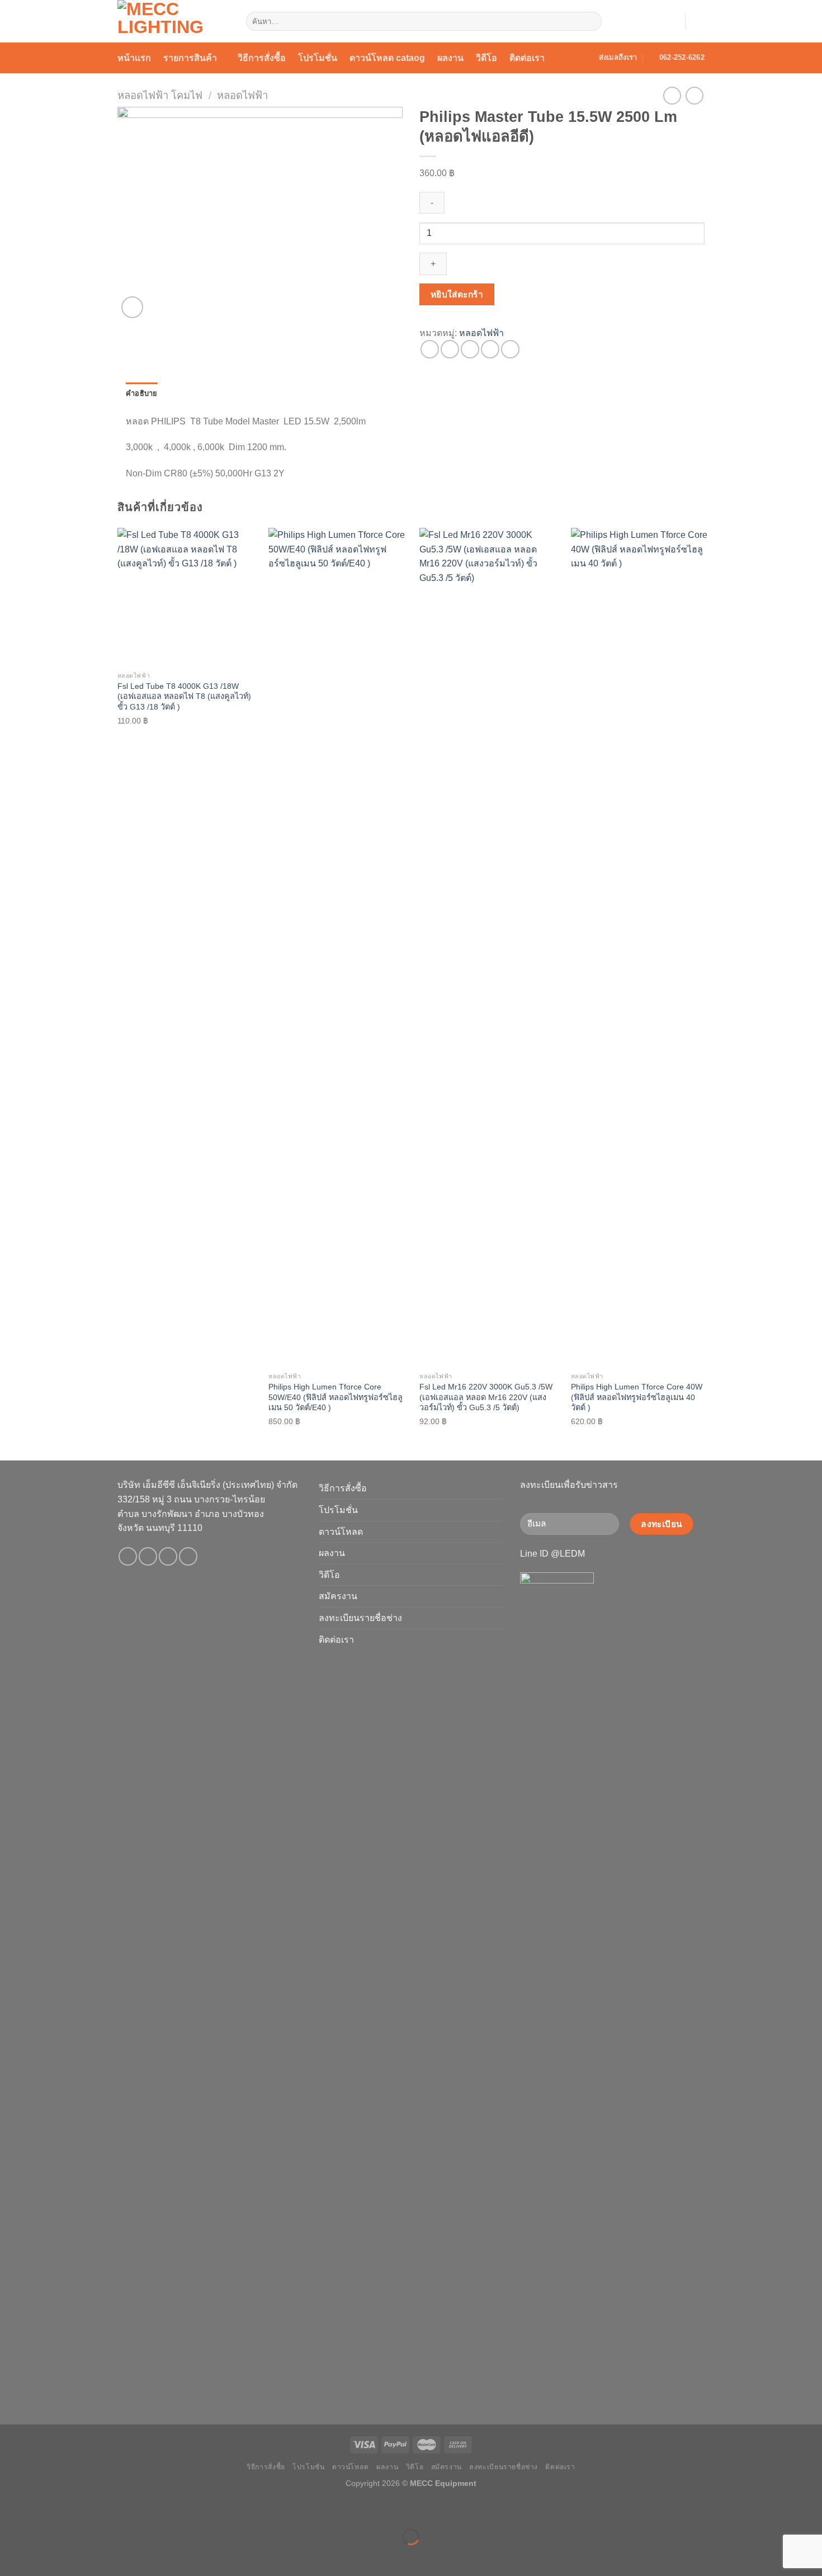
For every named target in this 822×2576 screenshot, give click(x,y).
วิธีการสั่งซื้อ (262, 58)
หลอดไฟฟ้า (242, 95)
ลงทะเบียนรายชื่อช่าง (360, 1618)
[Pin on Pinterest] (490, 349)
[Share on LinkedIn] (510, 349)
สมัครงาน (338, 1596)
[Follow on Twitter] (148, 1556)
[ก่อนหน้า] (11, 2556)
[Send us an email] (168, 1556)
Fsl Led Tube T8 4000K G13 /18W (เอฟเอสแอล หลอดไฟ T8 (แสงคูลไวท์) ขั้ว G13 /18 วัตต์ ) (184, 696)
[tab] (142, 394)
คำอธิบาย (142, 393)
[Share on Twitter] (450, 349)
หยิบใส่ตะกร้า (457, 294)
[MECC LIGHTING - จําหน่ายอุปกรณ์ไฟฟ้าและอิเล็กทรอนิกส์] (173, 21)
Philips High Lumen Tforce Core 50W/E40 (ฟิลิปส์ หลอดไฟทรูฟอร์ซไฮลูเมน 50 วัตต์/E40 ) (336, 1397)
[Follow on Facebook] (128, 1556)
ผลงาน (450, 58)
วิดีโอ (486, 58)
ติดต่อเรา (527, 58)
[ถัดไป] (44, 2556)
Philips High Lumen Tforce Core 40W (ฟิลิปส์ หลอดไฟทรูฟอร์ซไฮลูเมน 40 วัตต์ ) (637, 1397)
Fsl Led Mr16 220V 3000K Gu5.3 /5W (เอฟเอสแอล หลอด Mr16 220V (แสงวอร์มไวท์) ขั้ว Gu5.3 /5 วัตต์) (486, 1397)
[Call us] (188, 1556)
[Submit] (591, 21)
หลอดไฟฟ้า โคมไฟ (160, 95)
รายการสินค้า (190, 58)
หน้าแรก (134, 58)
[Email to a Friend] (470, 349)
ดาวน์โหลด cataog (387, 58)
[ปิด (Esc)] (11, 2509)
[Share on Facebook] (430, 349)
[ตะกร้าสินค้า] (699, 21)
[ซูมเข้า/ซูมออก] (44, 2509)
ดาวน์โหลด (341, 1532)
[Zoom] (132, 307)
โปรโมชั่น (318, 58)
